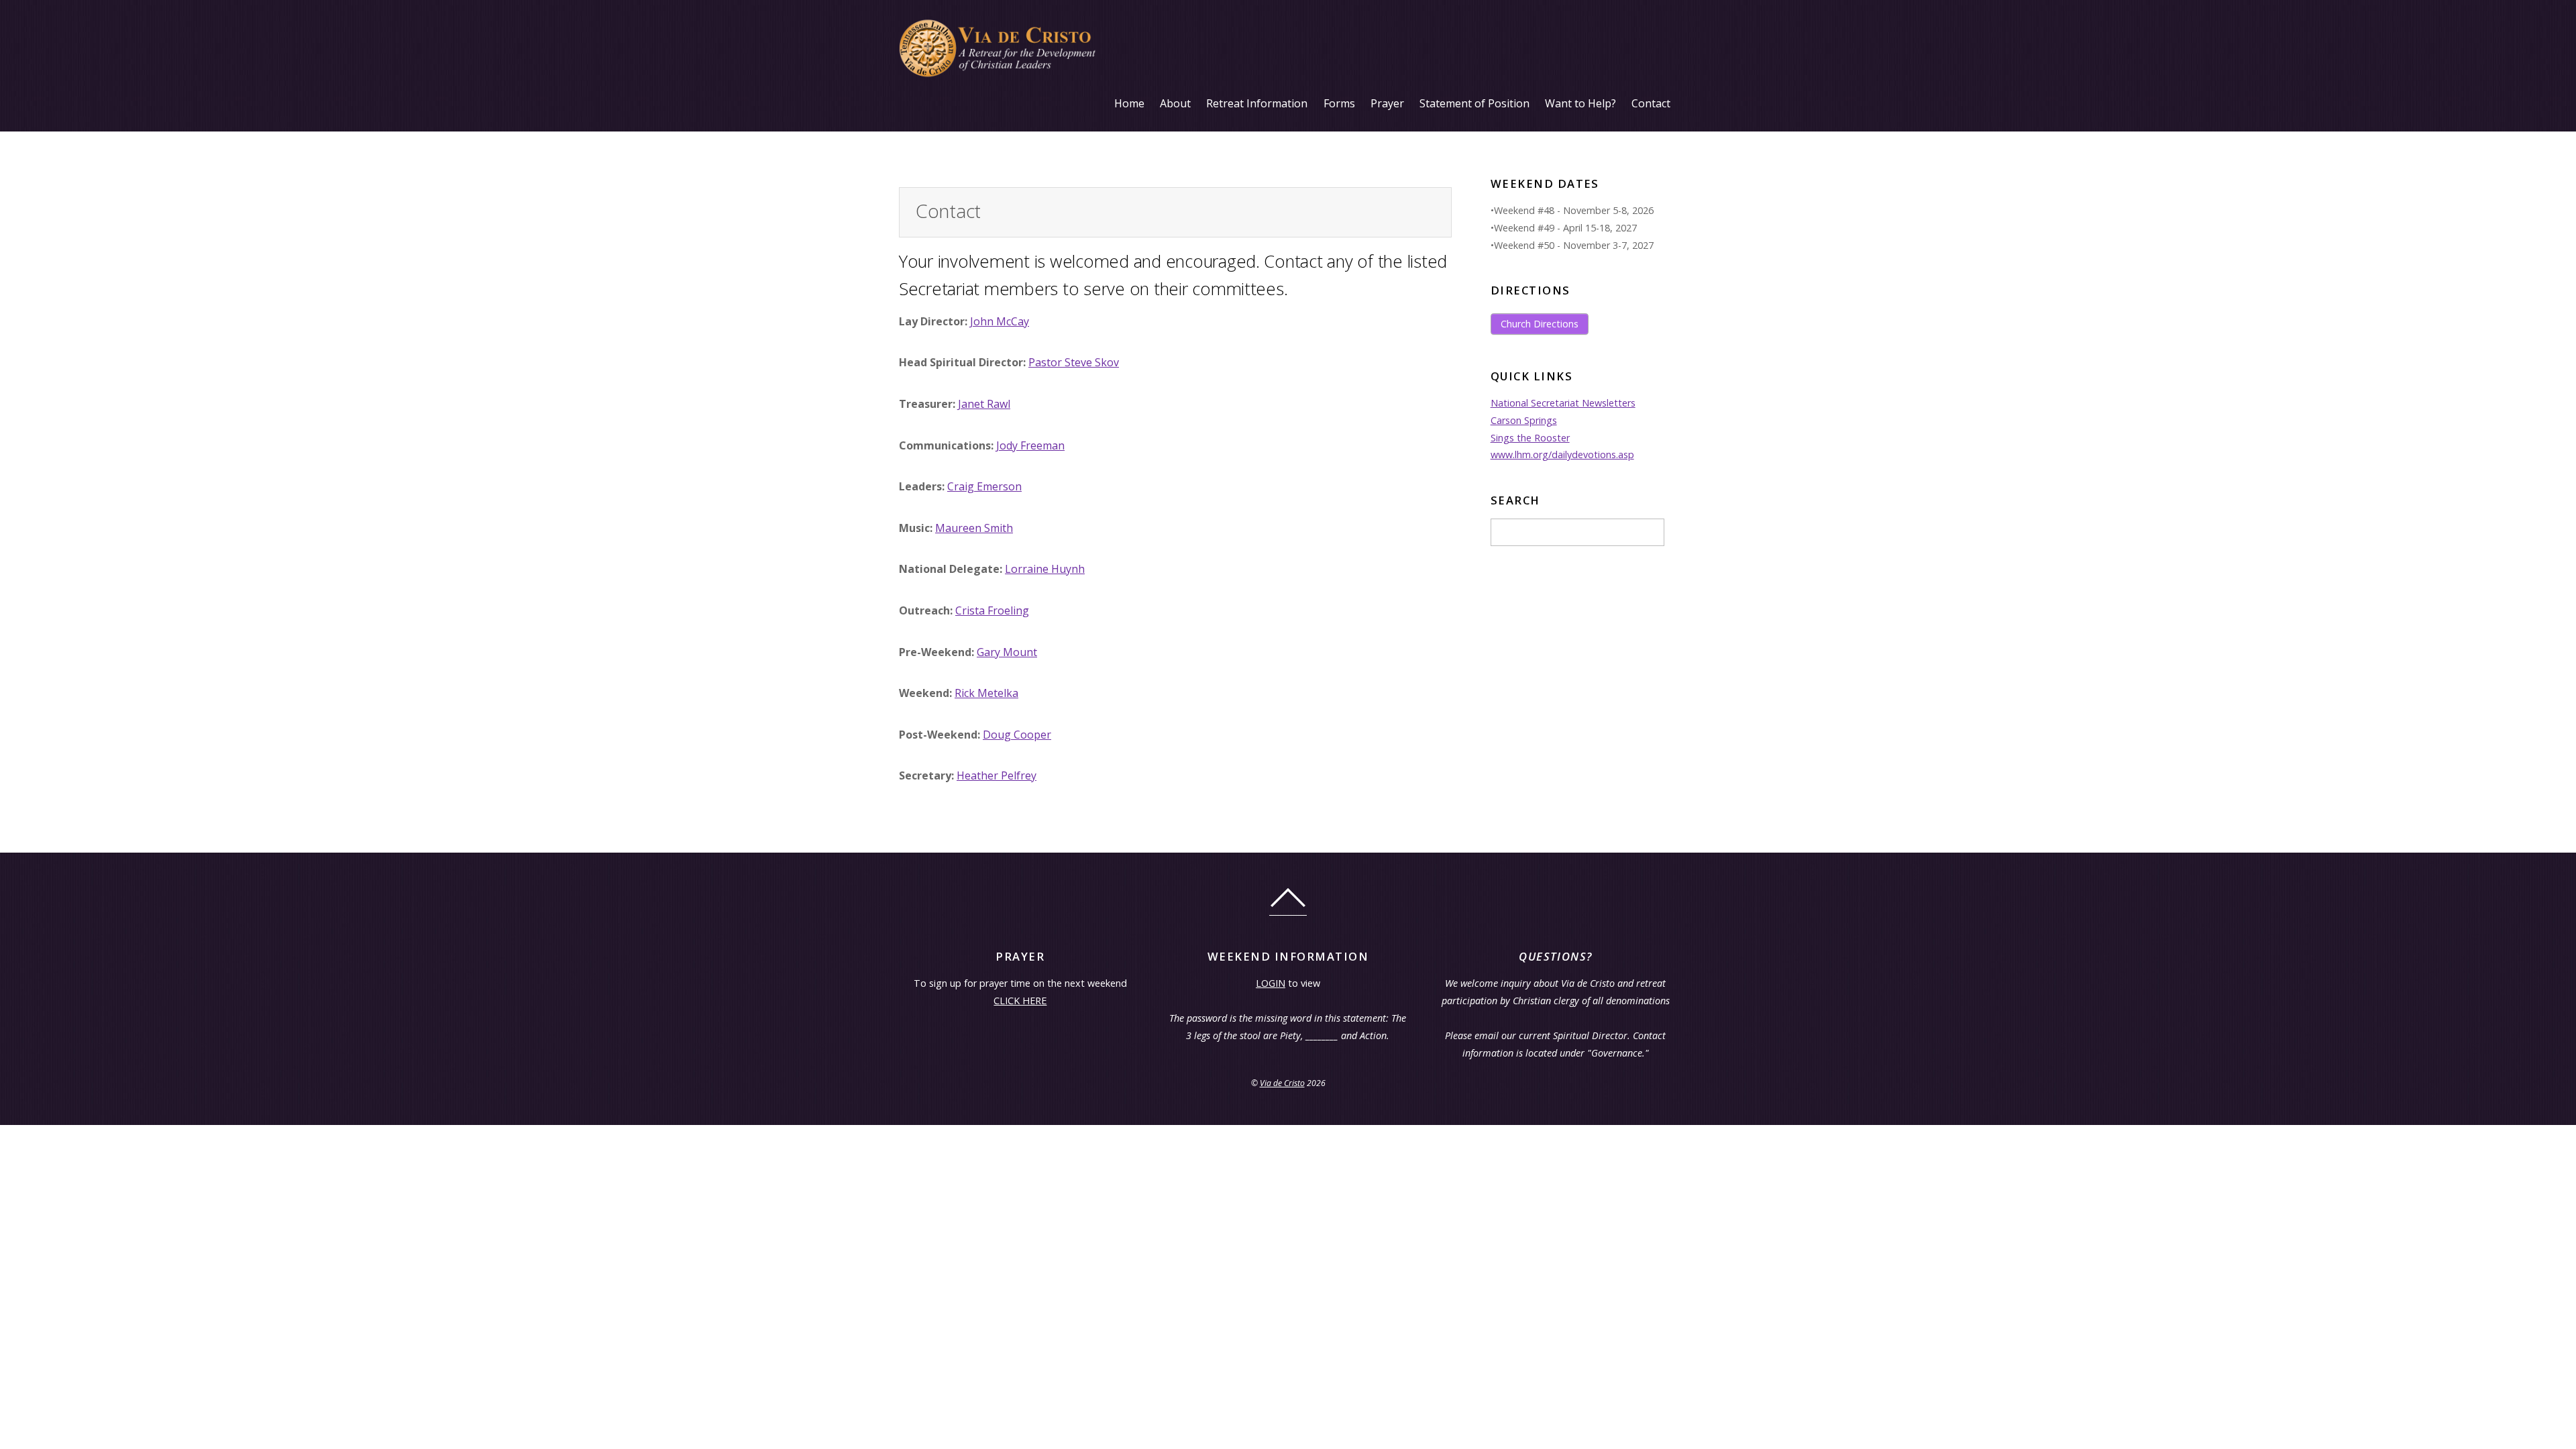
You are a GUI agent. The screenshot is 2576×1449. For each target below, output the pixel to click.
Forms (1339, 103)
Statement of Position (1474, 103)
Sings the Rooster (1530, 438)
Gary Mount (1007, 652)
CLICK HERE (1020, 1001)
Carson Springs (1524, 420)
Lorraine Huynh (1045, 569)
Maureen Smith (974, 528)
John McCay (1000, 321)
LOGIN (1271, 983)
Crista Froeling (992, 610)
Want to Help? (1580, 103)
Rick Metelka (986, 693)
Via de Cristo (1282, 1083)
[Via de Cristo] (1000, 75)
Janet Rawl (984, 404)
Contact (1651, 103)
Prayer (1387, 103)
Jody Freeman (1030, 445)
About (1175, 103)
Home (1129, 103)
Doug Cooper (1017, 735)
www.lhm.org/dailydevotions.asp (1562, 454)
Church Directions (1540, 324)
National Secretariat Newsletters (1563, 403)
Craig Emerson (984, 486)
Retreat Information (1257, 103)
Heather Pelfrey (997, 775)
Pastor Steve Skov (1074, 362)
